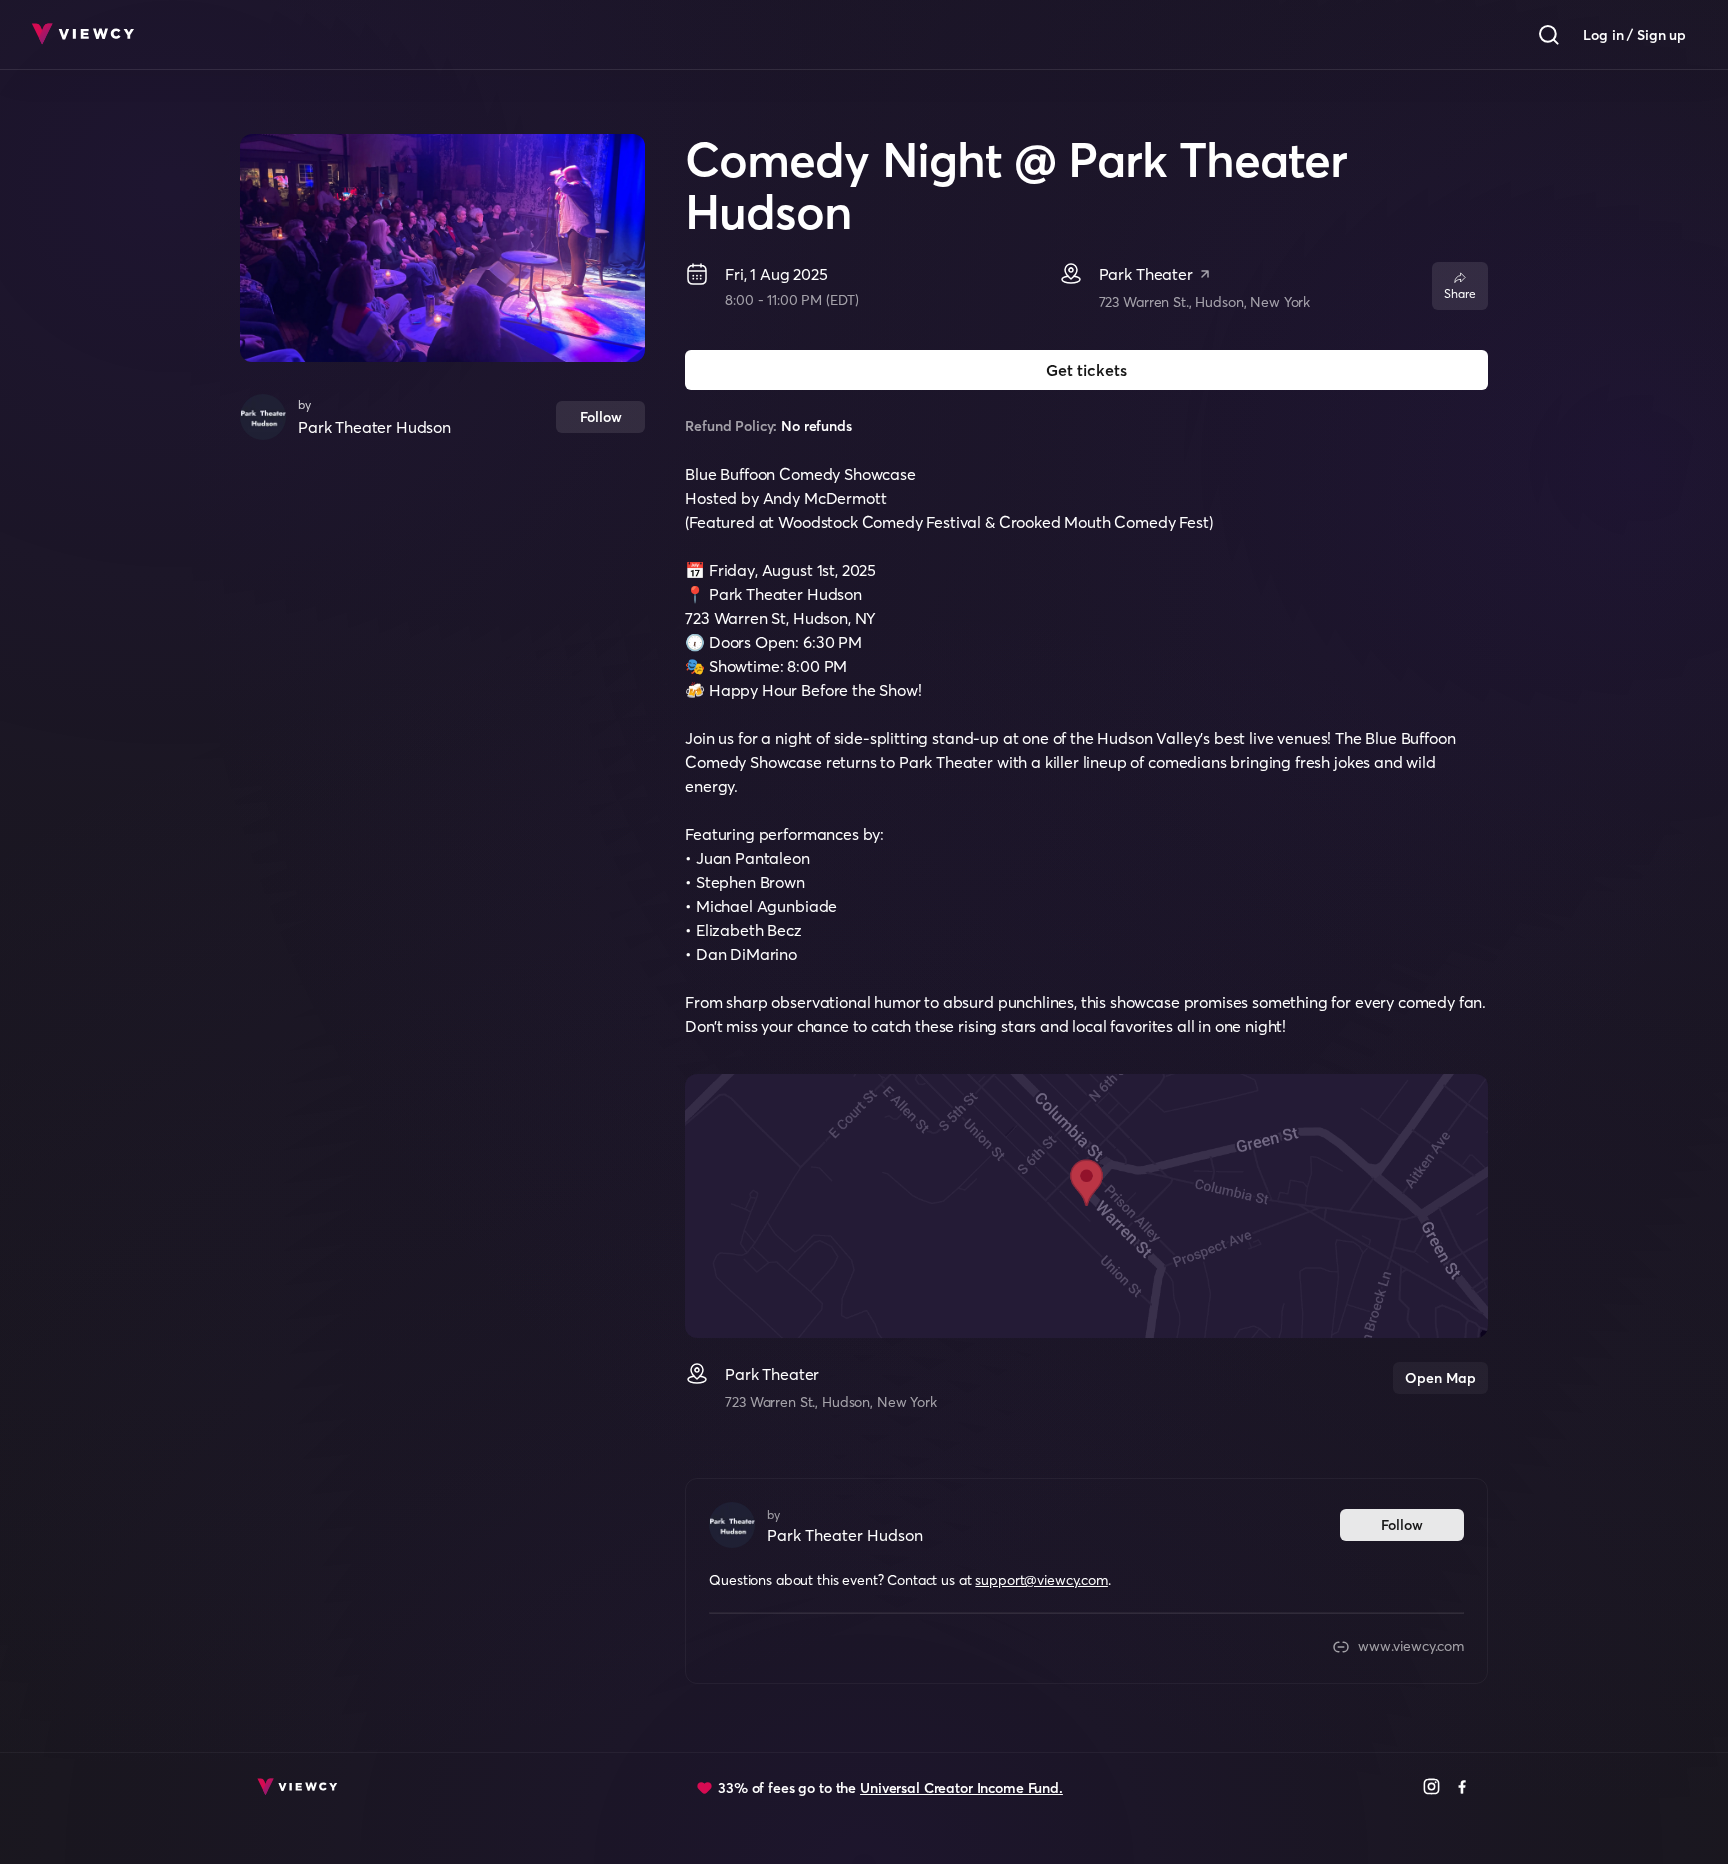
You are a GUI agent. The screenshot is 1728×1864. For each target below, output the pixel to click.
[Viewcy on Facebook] (1462, 1788)
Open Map (1440, 1378)
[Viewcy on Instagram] (1431, 1788)
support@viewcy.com (1041, 1580)
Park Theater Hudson (374, 427)
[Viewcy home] (82, 35)
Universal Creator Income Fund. (961, 1788)
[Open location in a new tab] (1205, 276)
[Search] (1549, 35)
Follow (601, 417)
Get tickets (1086, 370)
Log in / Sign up (1634, 35)
